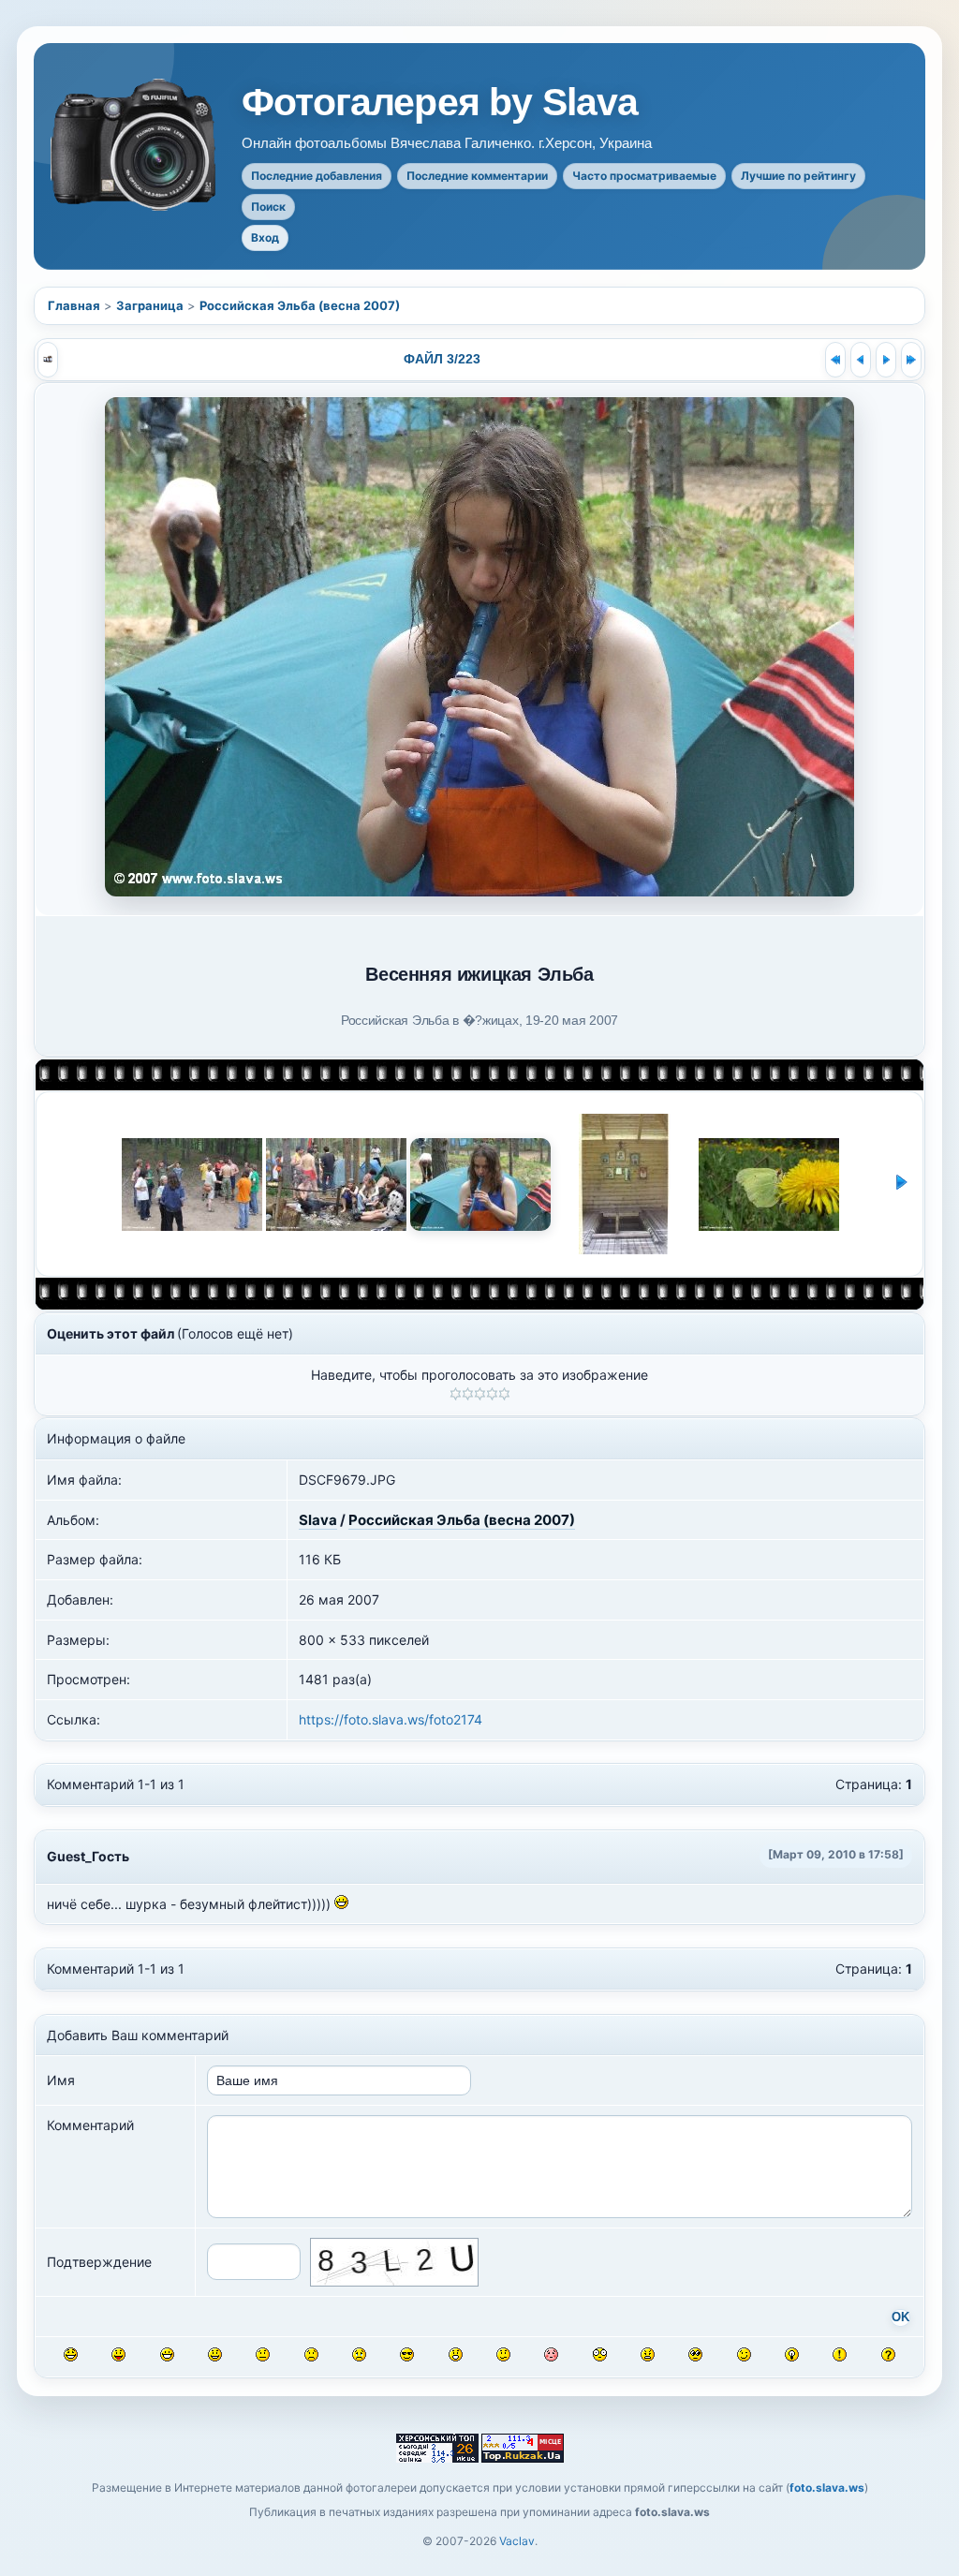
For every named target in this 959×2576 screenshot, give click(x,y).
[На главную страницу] (135, 145)
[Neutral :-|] (263, 2354)
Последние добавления (317, 176)
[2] (468, 1394)
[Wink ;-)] (744, 2354)
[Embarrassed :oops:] (551, 2354)
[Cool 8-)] (407, 2354)
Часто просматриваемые (644, 176)
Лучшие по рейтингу (798, 176)
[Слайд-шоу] (48, 360)
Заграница (150, 305)
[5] (504, 1394)
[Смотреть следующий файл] (886, 360)
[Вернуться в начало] (835, 360)
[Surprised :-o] (456, 2354)
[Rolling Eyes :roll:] (695, 2354)
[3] (480, 1394)
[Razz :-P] (118, 2354)
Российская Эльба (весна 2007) (300, 305)
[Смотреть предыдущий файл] (861, 360)
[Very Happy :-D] (167, 2354)
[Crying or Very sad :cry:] (359, 2354)
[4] (492, 1394)
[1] (456, 1394)
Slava (318, 1520)
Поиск (268, 207)
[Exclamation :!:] (840, 2354)
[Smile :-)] (215, 2354)
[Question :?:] (888, 2354)
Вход (265, 237)
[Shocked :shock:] (600, 2354)
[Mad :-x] (648, 2354)
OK (900, 2317)
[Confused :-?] (503, 2354)
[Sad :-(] (311, 2354)
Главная (74, 305)
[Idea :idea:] (792, 2354)
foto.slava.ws (827, 2487)
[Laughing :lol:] (71, 2354)
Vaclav (517, 2541)
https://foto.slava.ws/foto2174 (391, 1719)
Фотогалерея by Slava (440, 103)
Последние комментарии (477, 176)
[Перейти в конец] (911, 360)
